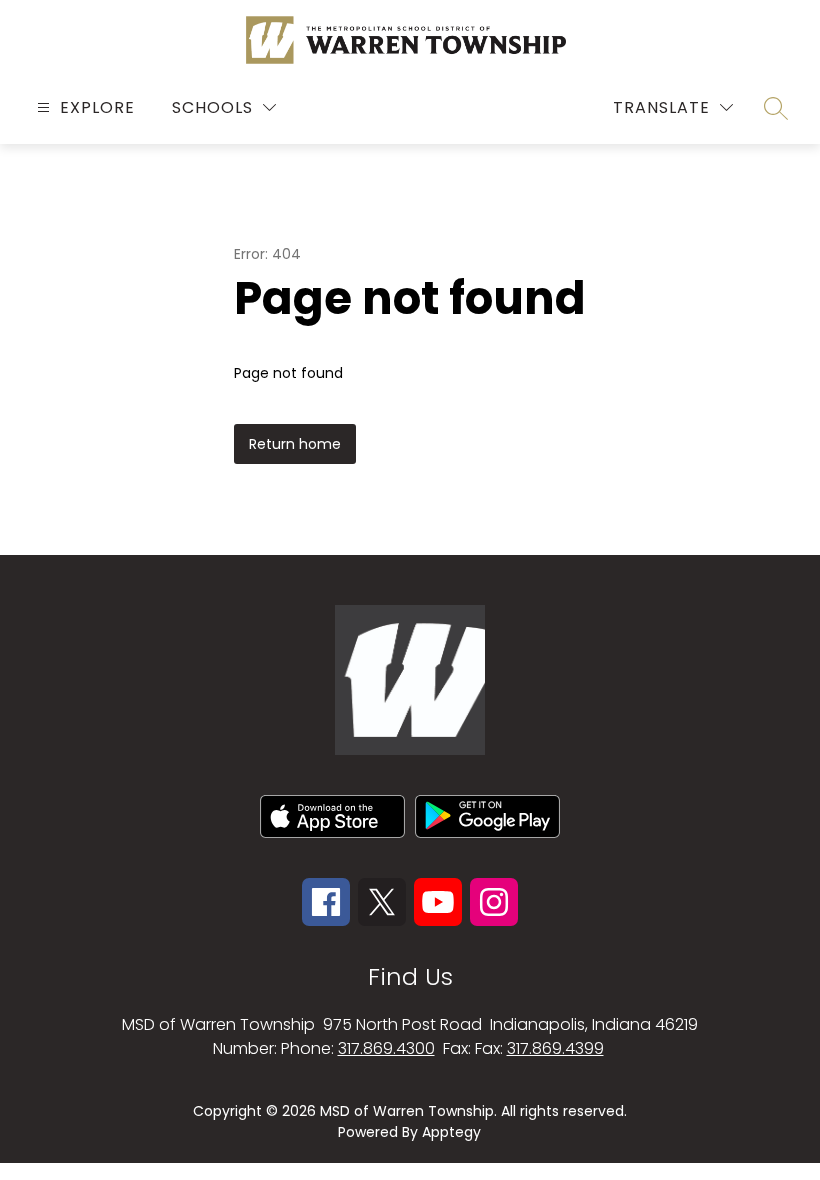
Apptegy (451, 1132)
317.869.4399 (555, 1048)
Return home (295, 444)
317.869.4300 (386, 1048)
